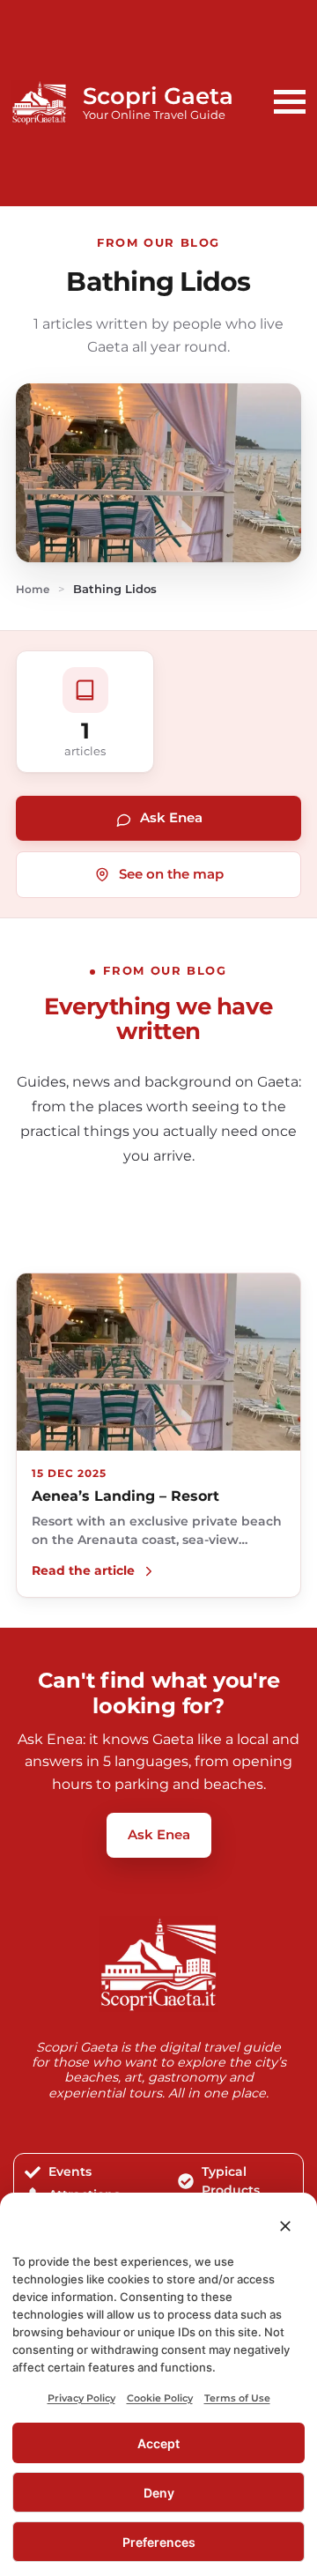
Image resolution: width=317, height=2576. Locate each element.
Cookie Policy (160, 2398)
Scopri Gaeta (158, 96)
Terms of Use (237, 2398)
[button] (285, 2226)
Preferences (159, 2542)
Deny (159, 2493)
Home (33, 590)
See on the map (171, 874)
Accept (158, 2443)
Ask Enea (171, 817)
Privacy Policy (81, 2398)
